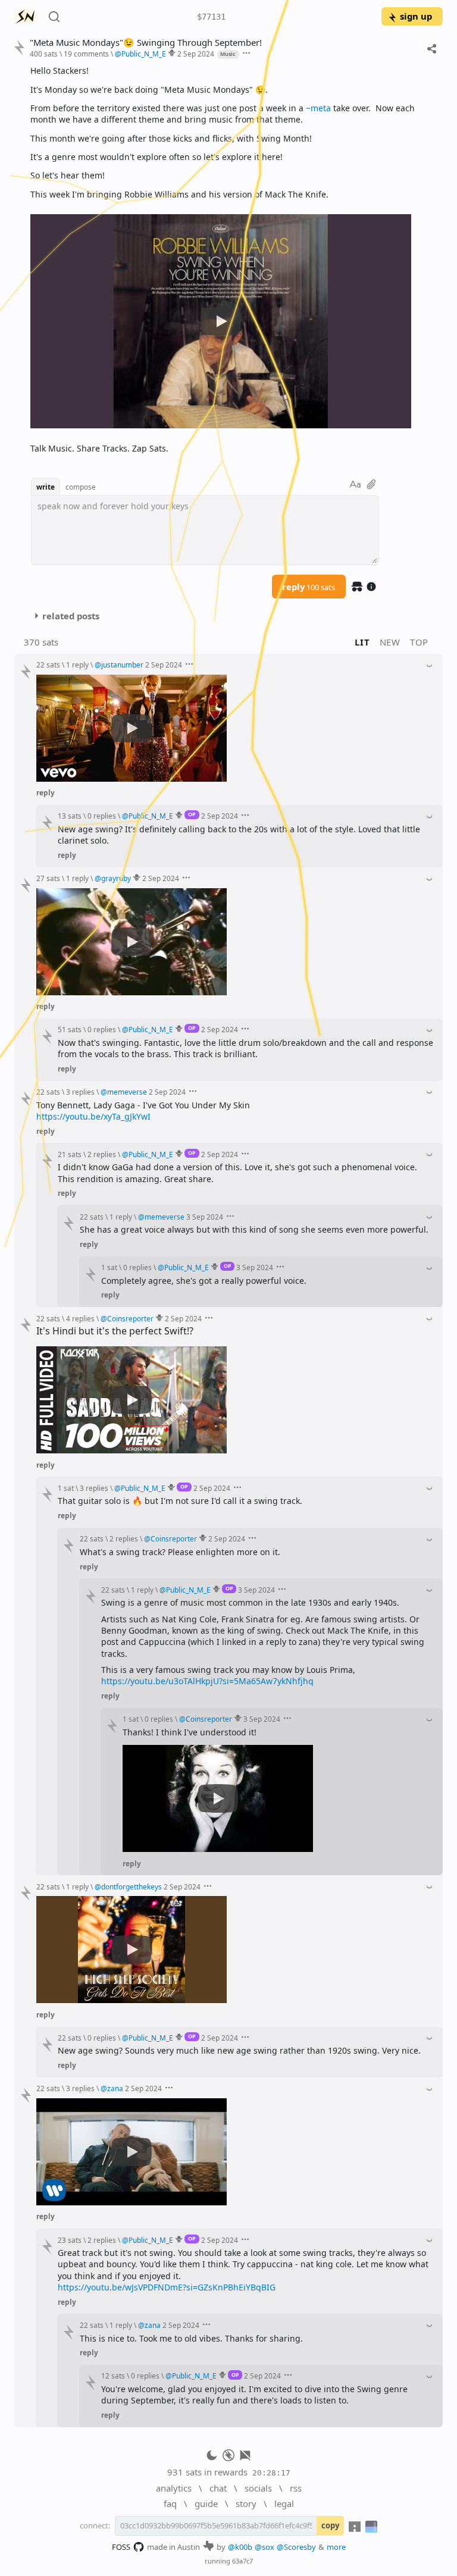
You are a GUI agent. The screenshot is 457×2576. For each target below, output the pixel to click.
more (336, 2547)
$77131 (211, 17)
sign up (416, 16)
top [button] (419, 642)
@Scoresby (296, 2547)
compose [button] (81, 487)
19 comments (86, 54)
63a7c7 (242, 2561)
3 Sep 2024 (205, 1217)
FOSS (121, 2547)
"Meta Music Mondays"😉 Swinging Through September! (146, 43)
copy (330, 2525)
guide (206, 2503)
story (246, 2503)
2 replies (102, 1154)
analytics (174, 2488)
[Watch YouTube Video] (221, 321)
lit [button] (362, 642)
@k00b (240, 2547)
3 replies (80, 1092)
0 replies (102, 816)
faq (170, 2503)
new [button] (390, 642)
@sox (265, 2547)
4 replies (80, 1318)
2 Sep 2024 (196, 54)
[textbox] (232, 259)
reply (309, 587)
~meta (318, 108)
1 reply (77, 665)
